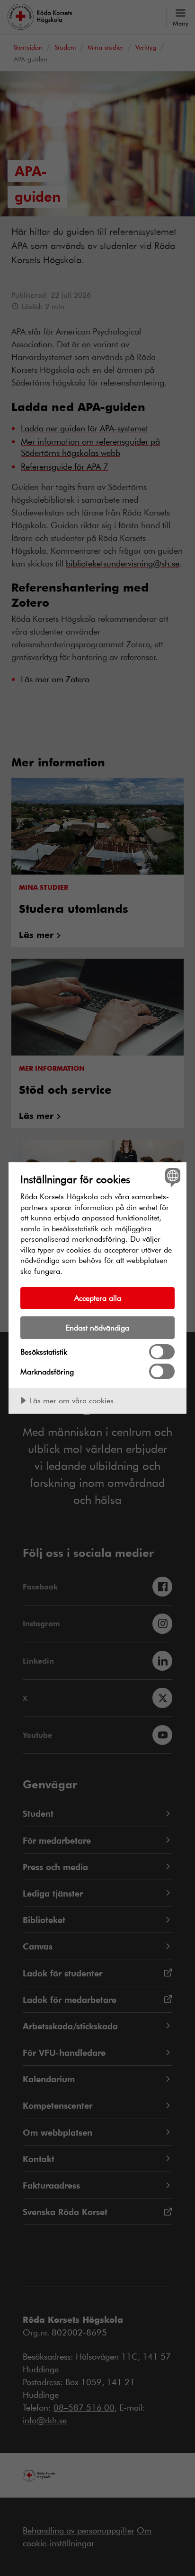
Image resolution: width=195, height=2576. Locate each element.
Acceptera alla (98, 1298)
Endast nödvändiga (97, 1327)
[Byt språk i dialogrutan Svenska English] (172, 1177)
